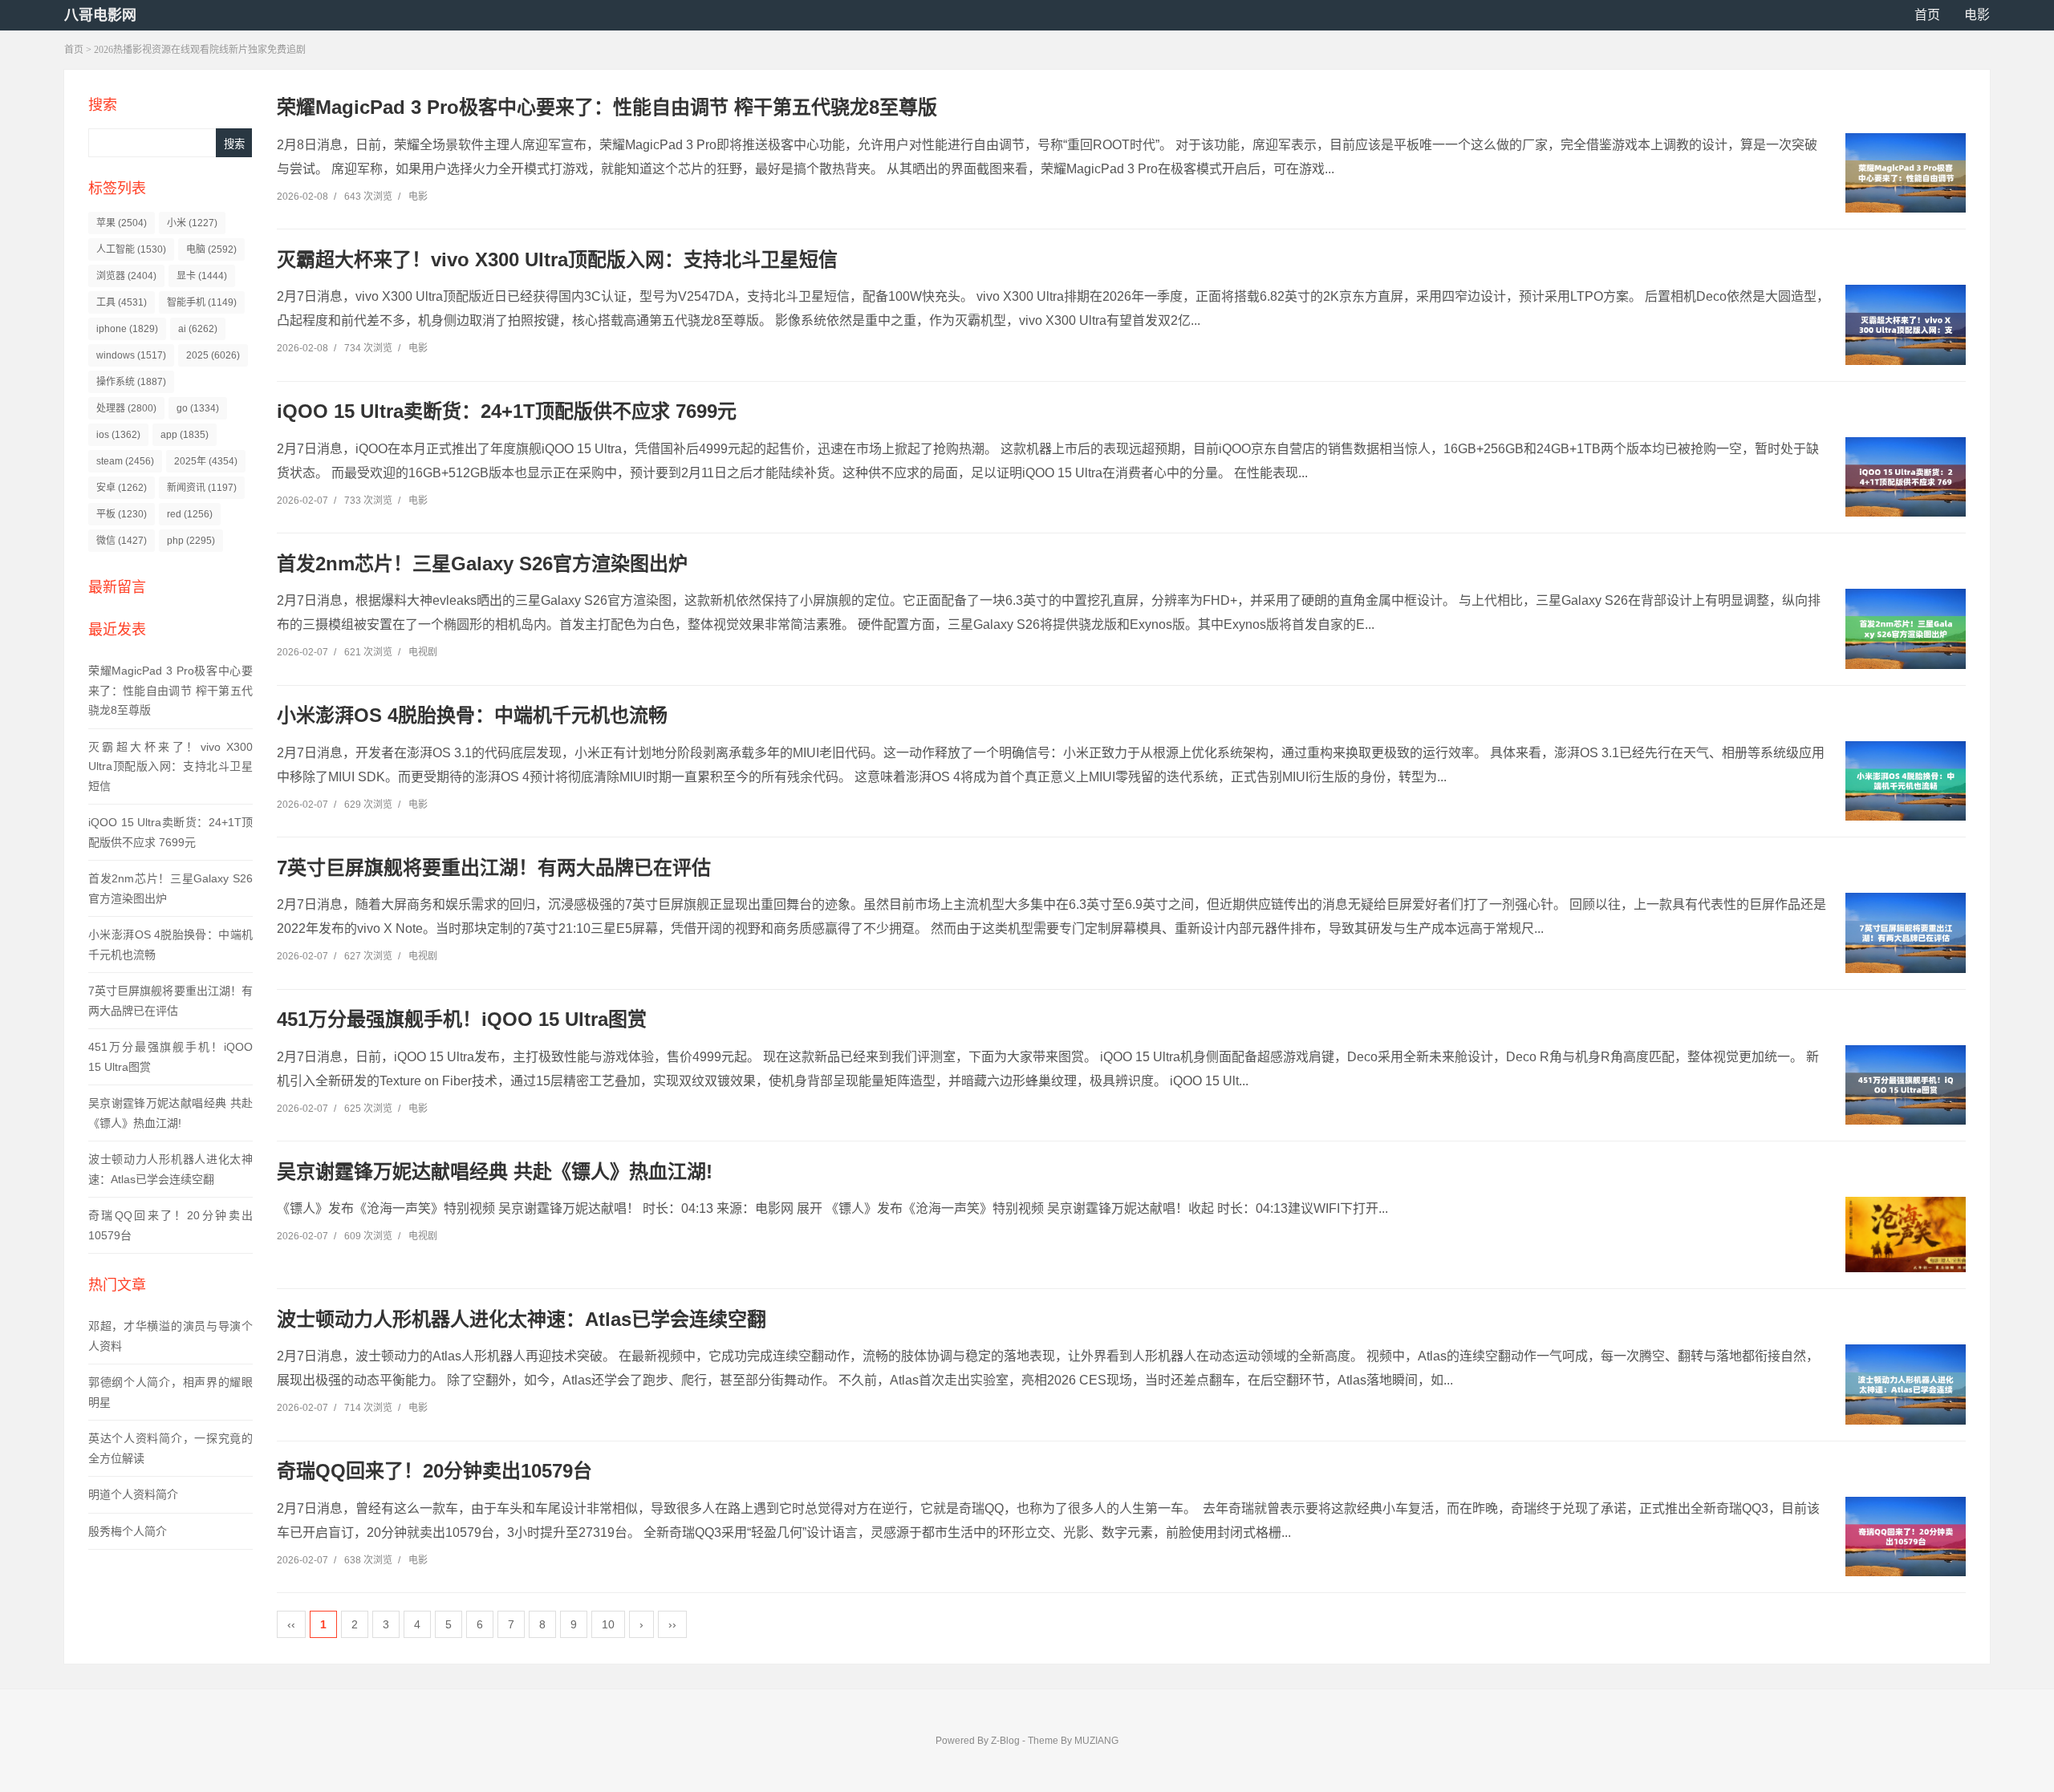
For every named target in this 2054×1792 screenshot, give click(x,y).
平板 (122, 514)
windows (131, 355)
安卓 (122, 488)
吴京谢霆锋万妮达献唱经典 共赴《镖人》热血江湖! (495, 1172)
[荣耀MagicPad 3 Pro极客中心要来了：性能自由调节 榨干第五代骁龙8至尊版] (1906, 173)
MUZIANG (1096, 1741)
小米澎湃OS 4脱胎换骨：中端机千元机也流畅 (472, 715)
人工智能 (131, 249)
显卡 (202, 276)
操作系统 (131, 382)
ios (118, 435)
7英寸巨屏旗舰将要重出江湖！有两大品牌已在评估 (494, 868)
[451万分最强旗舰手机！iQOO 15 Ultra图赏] (1906, 1085)
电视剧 (423, 652)
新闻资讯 (202, 488)
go (198, 408)
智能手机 (202, 302)
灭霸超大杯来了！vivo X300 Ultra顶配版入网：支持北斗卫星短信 (170, 766)
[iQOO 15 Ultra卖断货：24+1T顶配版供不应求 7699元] (1906, 477)
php (191, 541)
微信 (122, 541)
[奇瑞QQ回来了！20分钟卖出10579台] (1906, 1537)
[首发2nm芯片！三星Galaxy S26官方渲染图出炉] (1906, 629)
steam (125, 461)
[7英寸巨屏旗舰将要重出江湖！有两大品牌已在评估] (1906, 933)
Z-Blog (1005, 1741)
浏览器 (126, 276)
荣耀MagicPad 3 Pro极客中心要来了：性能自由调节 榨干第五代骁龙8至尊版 (170, 690)
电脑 (211, 249)
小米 (192, 223)
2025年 (206, 461)
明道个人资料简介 (133, 1494)
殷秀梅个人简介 (128, 1531)
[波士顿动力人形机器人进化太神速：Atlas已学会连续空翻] (1906, 1385)
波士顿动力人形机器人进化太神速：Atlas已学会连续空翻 (522, 1319)
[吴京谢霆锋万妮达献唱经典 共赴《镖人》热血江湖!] (1906, 1235)
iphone (127, 329)
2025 (213, 355)
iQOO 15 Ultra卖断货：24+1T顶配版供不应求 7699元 (507, 411)
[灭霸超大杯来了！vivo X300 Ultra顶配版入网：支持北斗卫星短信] (1906, 325)
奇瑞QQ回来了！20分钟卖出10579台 (434, 1471)
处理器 (126, 408)
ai (198, 329)
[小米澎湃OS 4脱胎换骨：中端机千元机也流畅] (1906, 781)
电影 (1977, 15)
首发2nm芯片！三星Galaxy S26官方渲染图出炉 (482, 564)
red (190, 514)
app (185, 435)
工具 (122, 302)
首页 (1927, 15)
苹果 (122, 223)
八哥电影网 (100, 15)
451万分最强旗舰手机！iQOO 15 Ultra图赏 (462, 1019)
